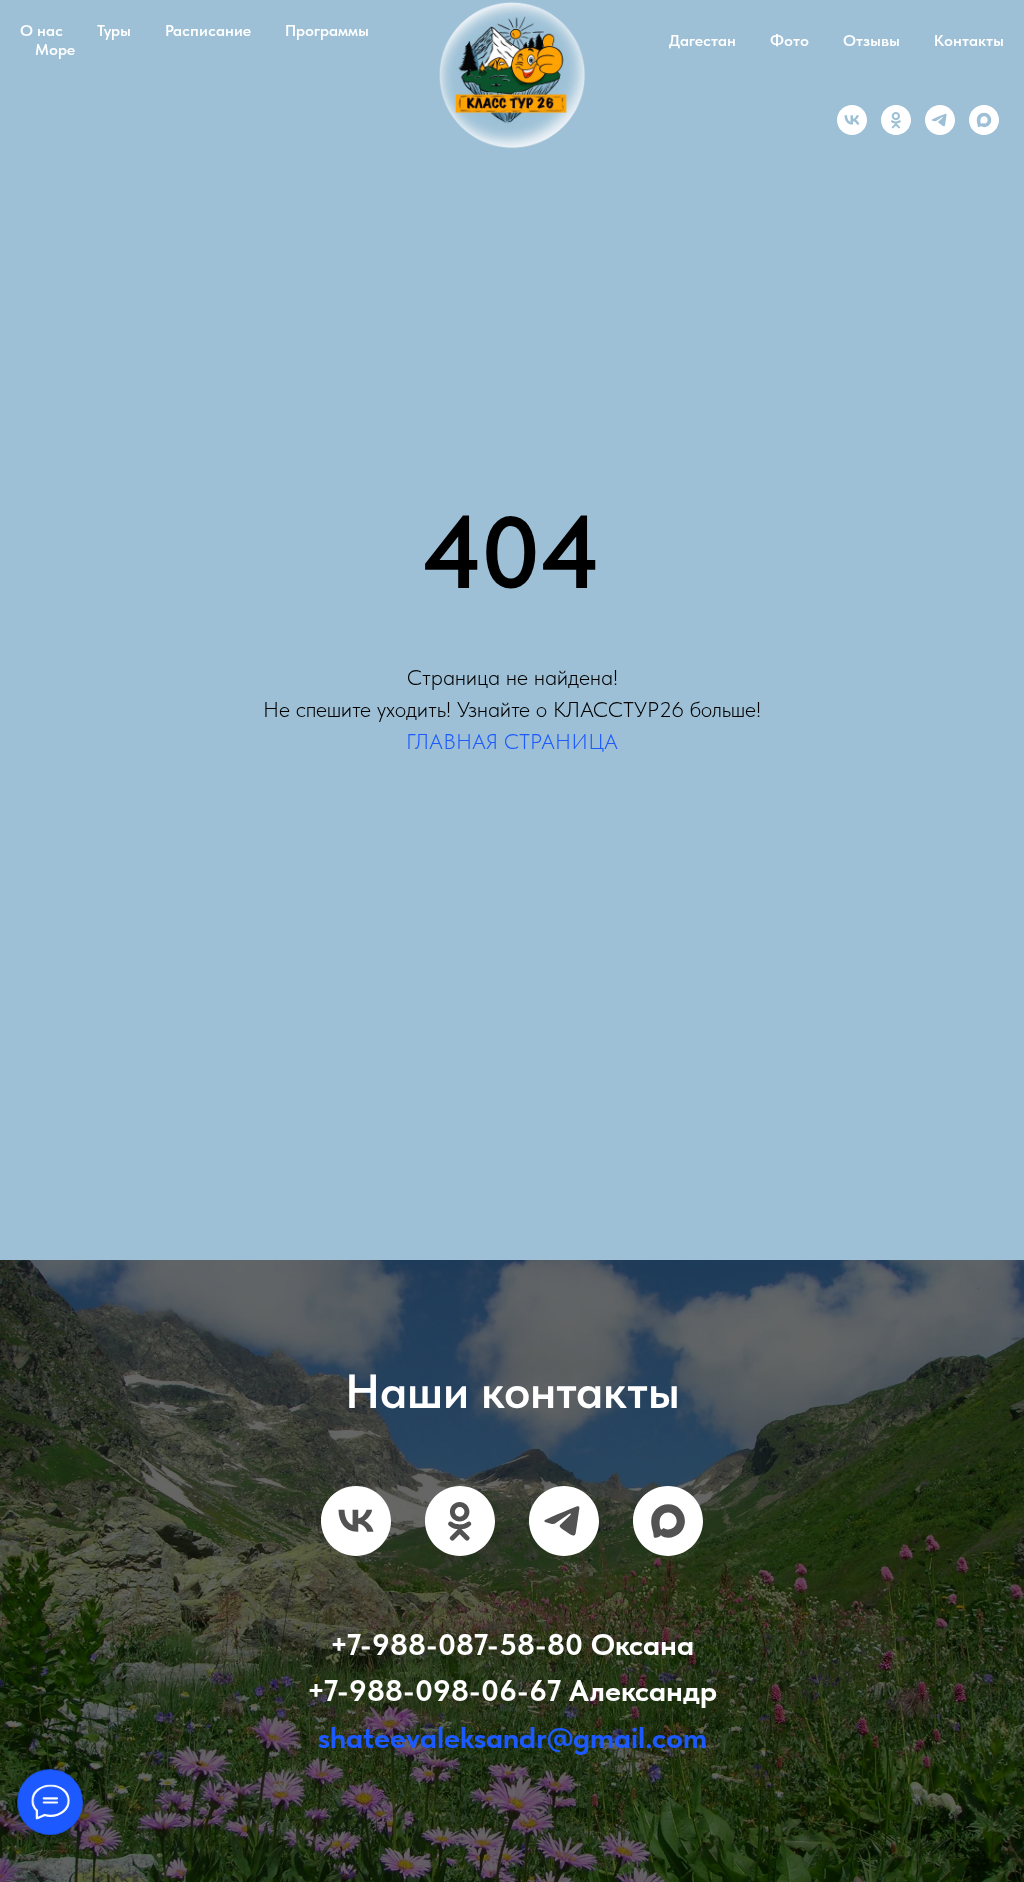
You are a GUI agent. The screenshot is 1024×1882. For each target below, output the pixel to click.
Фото (789, 40)
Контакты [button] (969, 40)
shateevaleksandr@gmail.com (512, 1755)
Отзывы (871, 40)
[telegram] (940, 120)
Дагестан (702, 40)
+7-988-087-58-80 (456, 1662)
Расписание (208, 30)
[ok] (896, 120)
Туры (114, 30)
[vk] (852, 120)
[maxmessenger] (984, 120)
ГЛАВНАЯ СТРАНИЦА (512, 741)
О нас (41, 30)
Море (55, 49)
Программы (327, 30)
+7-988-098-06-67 (434, 1709)
